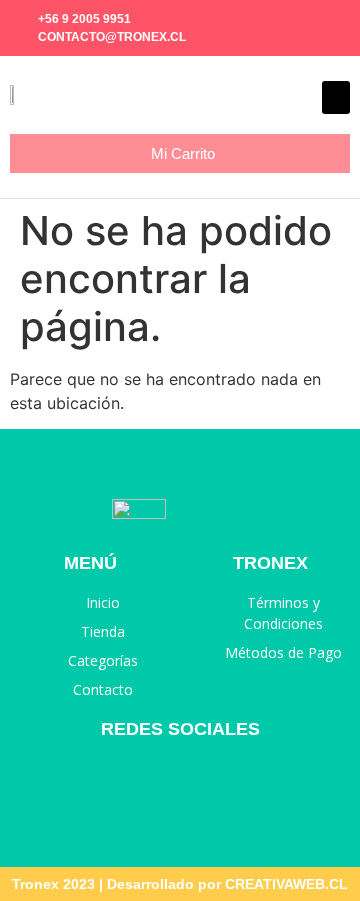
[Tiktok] (341, 19)
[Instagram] (312, 19)
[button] (336, 97)
